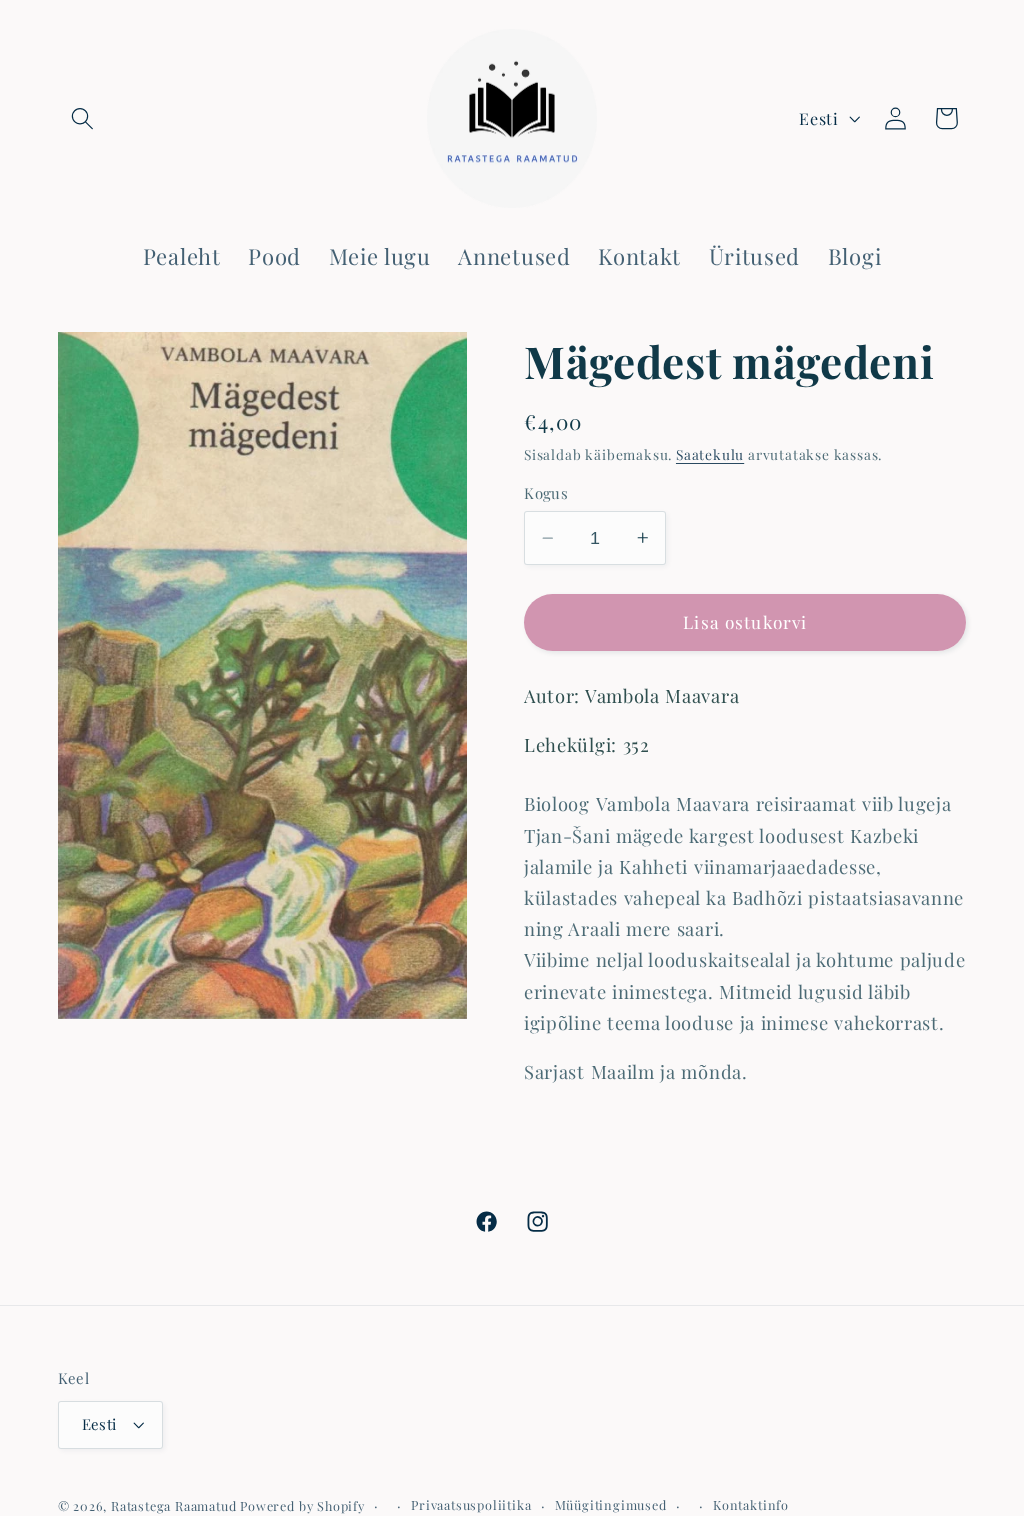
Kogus (546, 493)
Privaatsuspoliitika (471, 1504)
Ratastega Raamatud (174, 1505)
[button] (83, 118)
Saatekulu (710, 454)
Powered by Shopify (302, 1505)
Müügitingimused (611, 1504)
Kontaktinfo (751, 1504)
